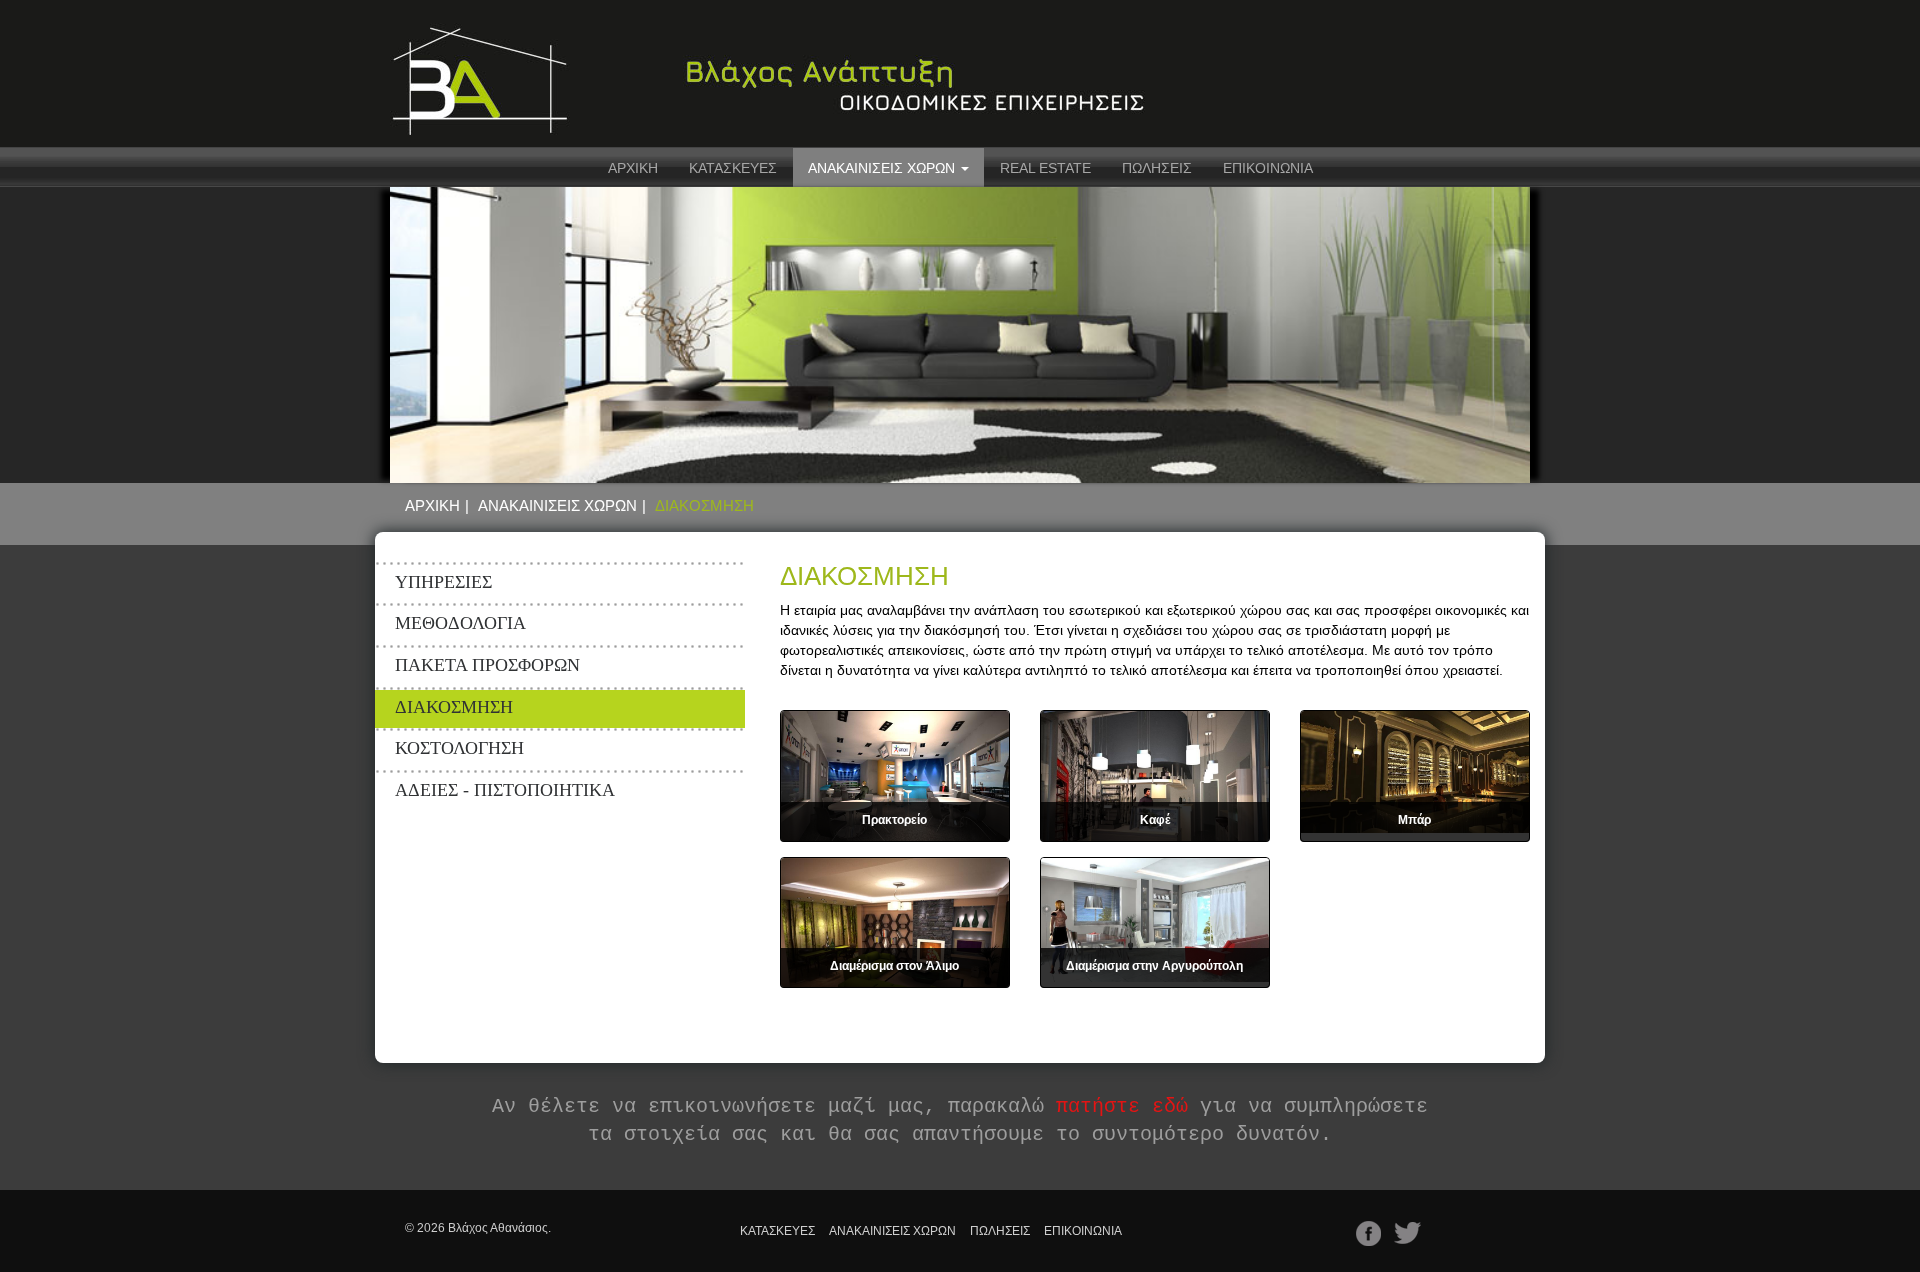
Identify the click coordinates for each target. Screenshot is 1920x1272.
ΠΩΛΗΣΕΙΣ (1157, 168)
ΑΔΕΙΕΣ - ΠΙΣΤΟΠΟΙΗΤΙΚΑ (505, 790)
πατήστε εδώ (1122, 1106)
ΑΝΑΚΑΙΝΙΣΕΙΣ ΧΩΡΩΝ (557, 505)
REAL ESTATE (1045, 168)
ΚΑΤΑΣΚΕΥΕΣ (733, 168)
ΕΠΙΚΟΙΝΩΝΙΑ (1268, 168)
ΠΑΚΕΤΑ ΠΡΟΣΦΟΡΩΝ (487, 665)
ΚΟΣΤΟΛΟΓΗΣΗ (459, 748)
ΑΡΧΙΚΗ (633, 168)
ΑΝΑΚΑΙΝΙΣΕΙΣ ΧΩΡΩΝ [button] (883, 168)
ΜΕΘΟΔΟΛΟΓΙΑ (460, 623)
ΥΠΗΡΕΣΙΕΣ (443, 582)
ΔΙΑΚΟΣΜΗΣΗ (454, 707)
